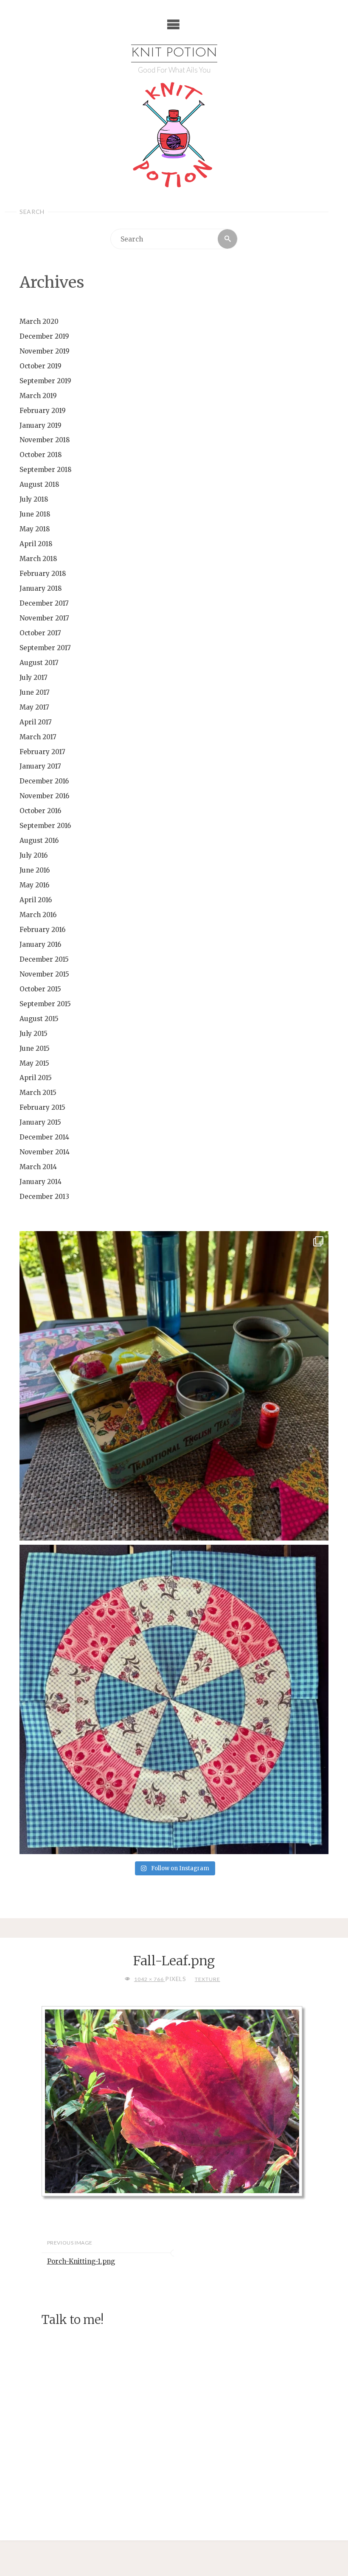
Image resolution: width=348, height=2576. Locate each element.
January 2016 (40, 944)
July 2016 (34, 855)
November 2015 (44, 974)
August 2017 (39, 663)
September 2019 (45, 381)
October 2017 (40, 633)
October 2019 (41, 366)
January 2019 (41, 425)
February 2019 (43, 411)
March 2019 (38, 396)
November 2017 (44, 618)
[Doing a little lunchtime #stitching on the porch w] (174, 1386)
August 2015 (39, 1019)
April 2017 (36, 722)
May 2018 (35, 529)
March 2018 (38, 559)
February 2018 (43, 574)
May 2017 (34, 707)
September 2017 (45, 648)
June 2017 (35, 692)
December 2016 (44, 781)
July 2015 (34, 1034)
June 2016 (35, 870)
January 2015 (40, 1122)
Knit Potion (174, 53)
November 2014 (45, 1152)
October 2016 (40, 811)
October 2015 (40, 989)
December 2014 (44, 1137)
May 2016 (34, 885)
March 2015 (38, 1093)
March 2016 (38, 915)
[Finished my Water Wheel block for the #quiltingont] (174, 1699)
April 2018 (36, 544)
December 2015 (44, 959)
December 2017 (44, 603)
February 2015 (42, 1107)
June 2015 (35, 1048)
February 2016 (42, 930)
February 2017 (42, 752)
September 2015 (45, 1004)
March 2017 (38, 737)
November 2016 (44, 796)
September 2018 (46, 470)
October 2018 (41, 455)
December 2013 (44, 1197)
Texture (207, 1979)
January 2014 (41, 1182)
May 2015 (34, 1063)
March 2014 (38, 1167)
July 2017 (34, 678)
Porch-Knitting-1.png (81, 2261)
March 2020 (39, 321)
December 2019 (44, 336)
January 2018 (41, 588)
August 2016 (39, 840)
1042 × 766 (149, 1979)
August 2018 (39, 484)
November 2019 (45, 351)
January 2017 (40, 766)
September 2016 (45, 826)
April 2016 (36, 900)
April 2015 (36, 1078)
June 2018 (35, 514)
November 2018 (45, 440)
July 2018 (34, 499)
